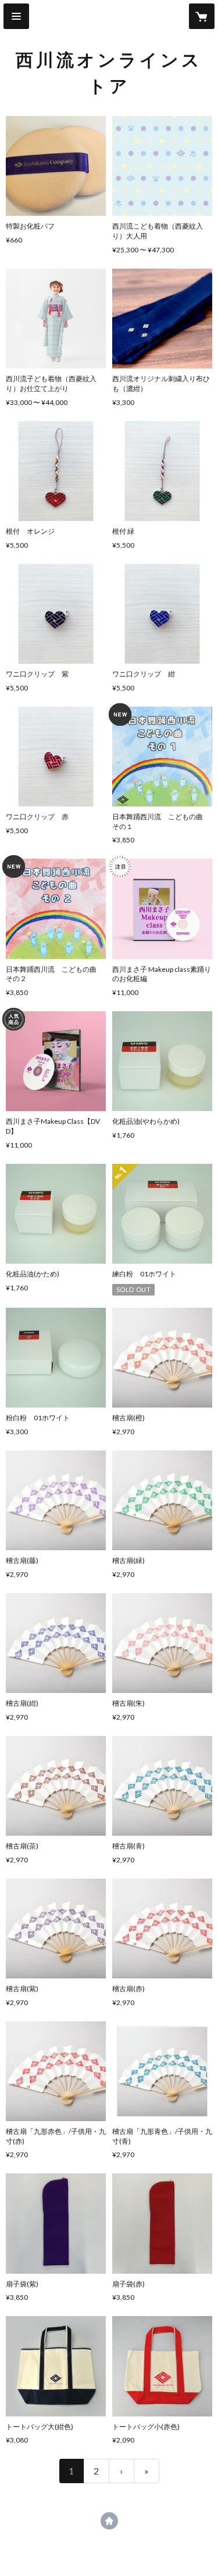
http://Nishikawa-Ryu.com (109, 2521)
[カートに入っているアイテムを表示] (202, 16)
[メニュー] (16, 16)
